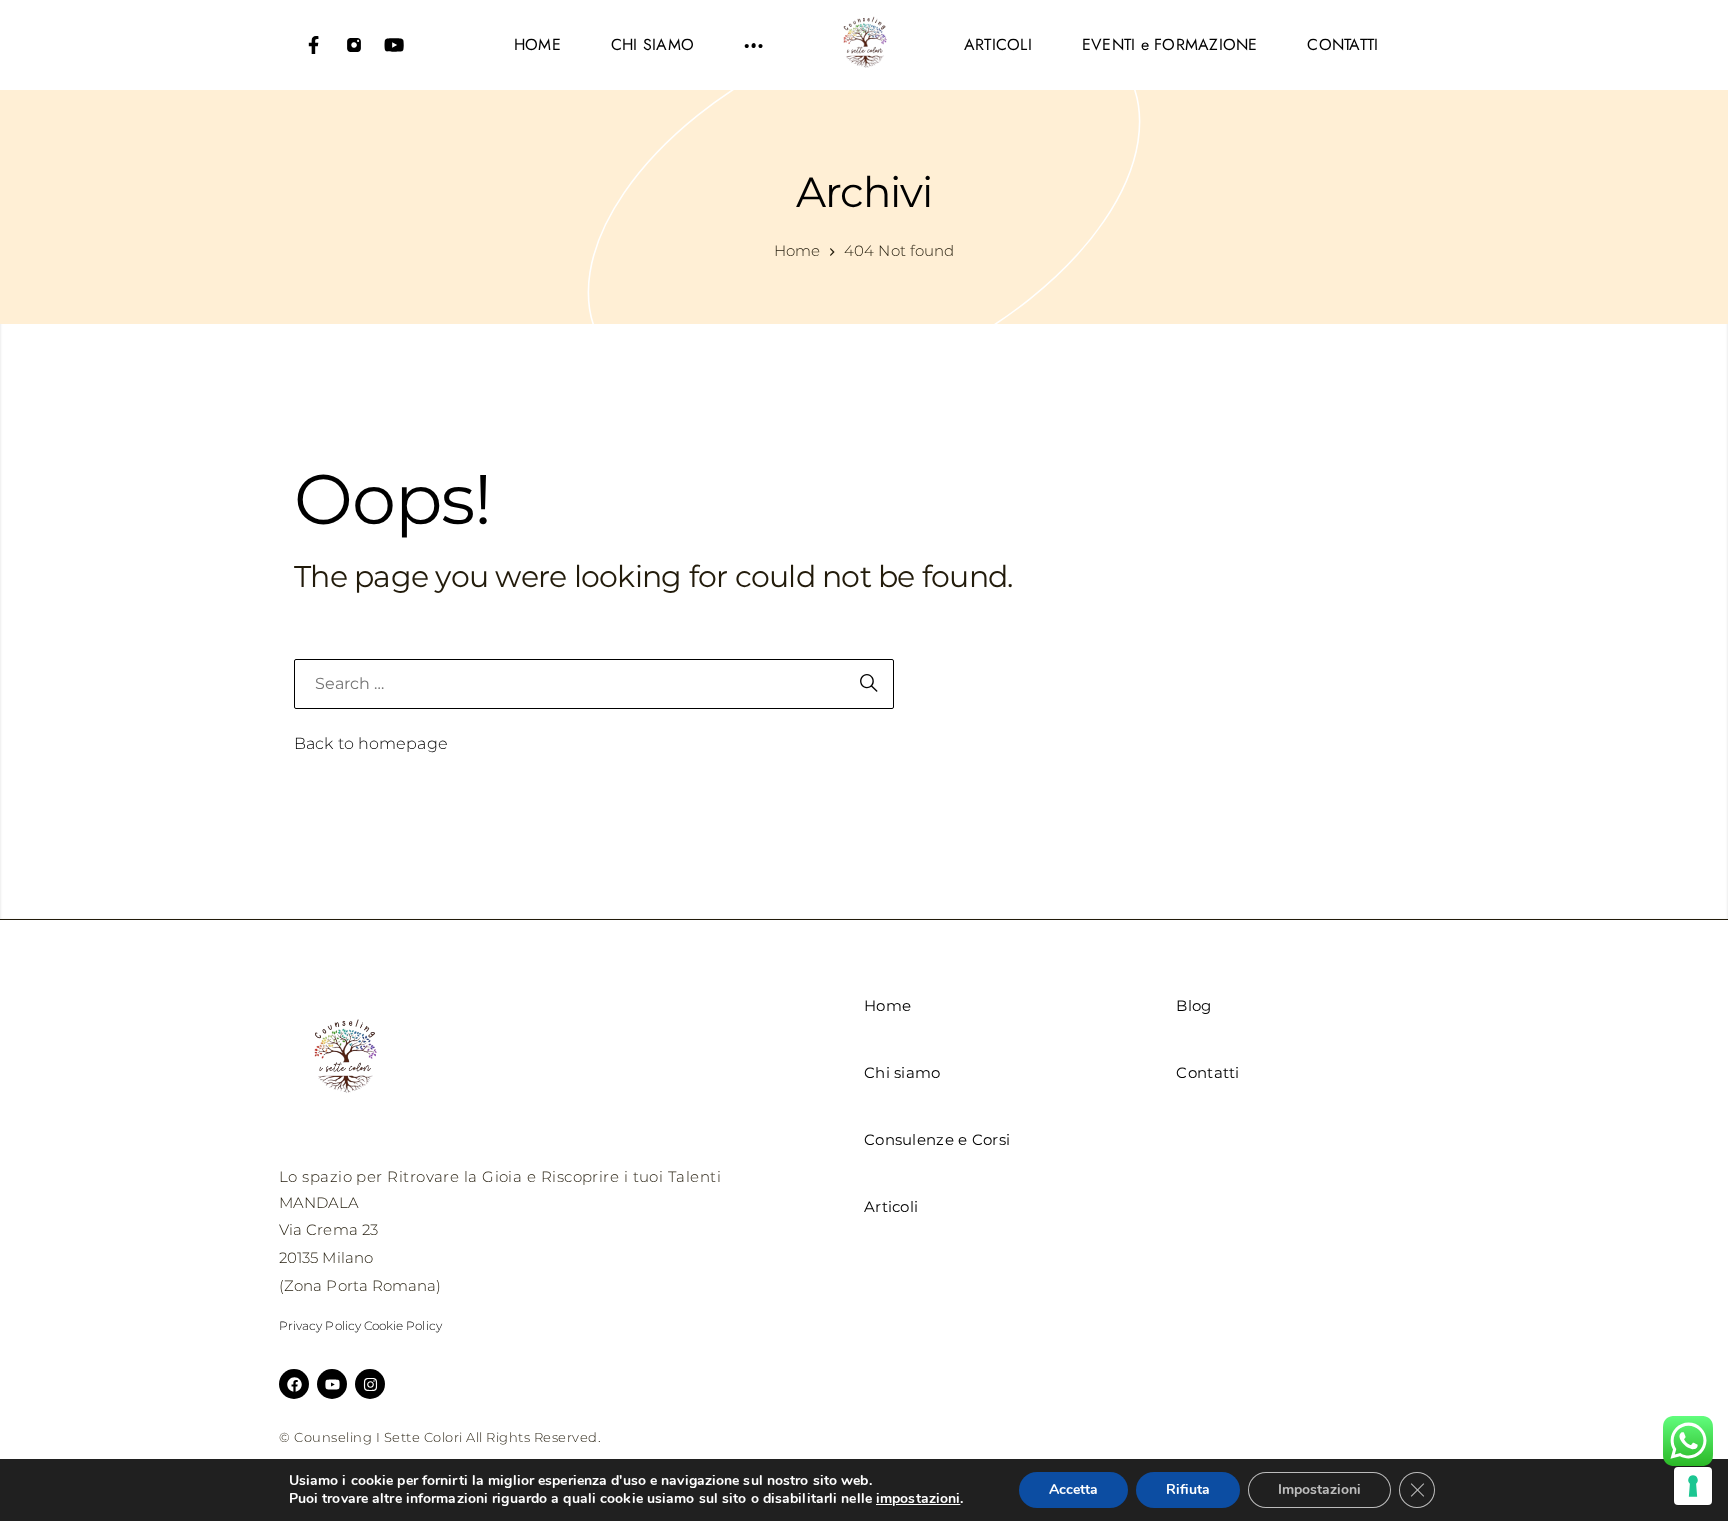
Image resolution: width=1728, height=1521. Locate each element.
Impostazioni (1319, 1489)
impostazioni (918, 1499)
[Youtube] (394, 45)
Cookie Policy (403, 1325)
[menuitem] (537, 45)
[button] (754, 45)
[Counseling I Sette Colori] (864, 45)
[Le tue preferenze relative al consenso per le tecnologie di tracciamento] (1693, 1486)
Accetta (1073, 1489)
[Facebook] (314, 45)
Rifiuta (1188, 1489)
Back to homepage (371, 743)
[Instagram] (354, 45)
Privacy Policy (320, 1325)
